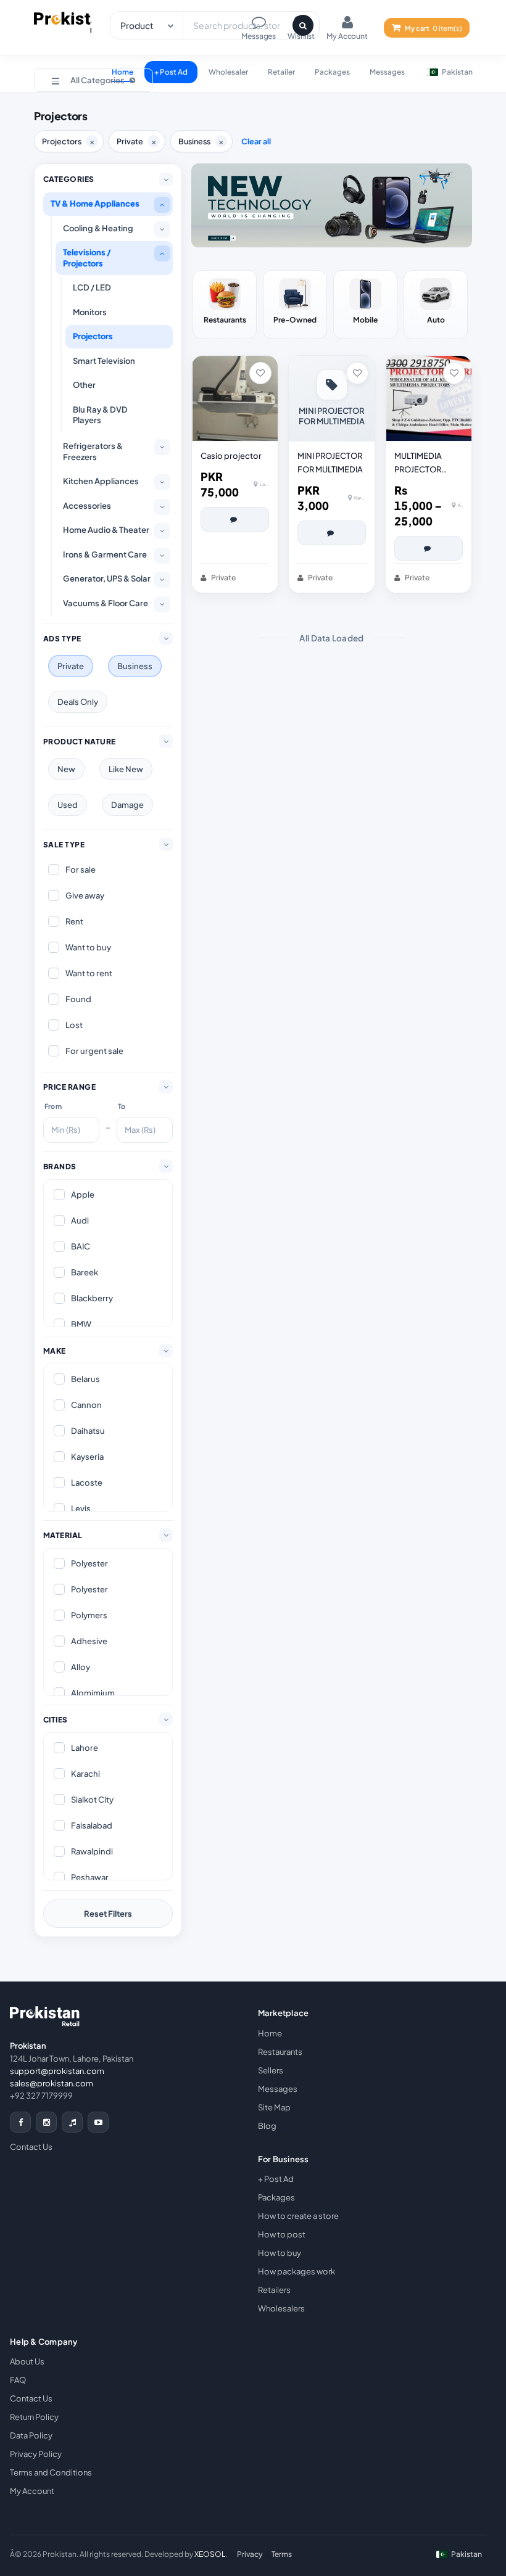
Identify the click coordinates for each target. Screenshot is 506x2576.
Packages (332, 72)
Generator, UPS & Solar (107, 578)
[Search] (303, 25)
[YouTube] (98, 2122)
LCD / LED (92, 287)
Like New (126, 769)
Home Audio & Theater (106, 530)
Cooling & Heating (98, 228)
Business (135, 666)
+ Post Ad (171, 72)
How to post (282, 2234)
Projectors (93, 336)
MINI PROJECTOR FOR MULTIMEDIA (330, 463)
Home (270, 2033)
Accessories (87, 506)
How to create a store (298, 2216)
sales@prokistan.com (52, 2083)
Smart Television (104, 361)
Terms (282, 2554)
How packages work (297, 2271)
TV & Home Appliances (95, 204)
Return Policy (34, 2417)
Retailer (281, 72)
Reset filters (108, 1914)
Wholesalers (281, 2308)
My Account (32, 2491)
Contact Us (31, 2147)
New (66, 769)
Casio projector (231, 456)
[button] (93, 80)
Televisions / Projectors (87, 258)
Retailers (274, 2290)
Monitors (90, 312)
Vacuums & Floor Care (106, 603)
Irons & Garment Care (105, 554)
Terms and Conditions (51, 2472)
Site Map (274, 2107)
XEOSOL (210, 2554)
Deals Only (78, 702)
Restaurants (280, 2052)
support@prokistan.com (57, 2071)
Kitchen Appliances (101, 481)
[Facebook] (20, 2122)
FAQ (18, 2380)
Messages (387, 72)
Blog (267, 2126)
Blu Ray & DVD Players (100, 415)
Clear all (256, 141)
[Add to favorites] (260, 373)
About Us (27, 2361)
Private (71, 666)
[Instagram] (46, 2122)
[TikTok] (72, 2122)
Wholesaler (228, 72)
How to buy (280, 2253)
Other (84, 385)
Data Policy (31, 2435)
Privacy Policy (36, 2454)
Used (68, 805)
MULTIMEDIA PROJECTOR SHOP (418, 463)
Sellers (271, 2070)
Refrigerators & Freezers (93, 451)
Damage (127, 805)
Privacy (250, 2554)
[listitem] (225, 305)
